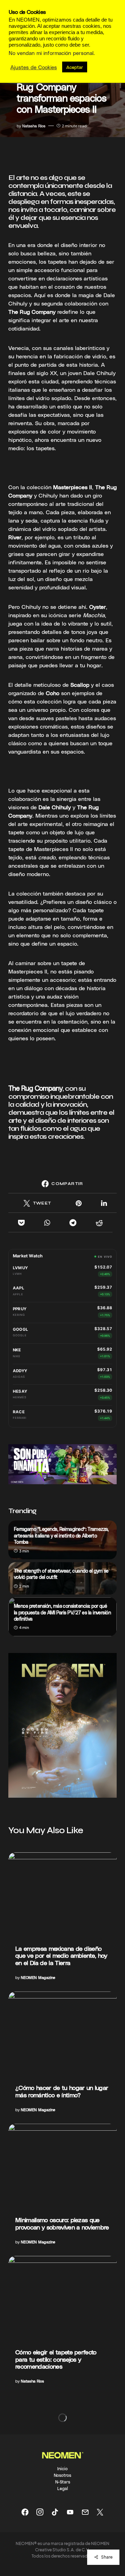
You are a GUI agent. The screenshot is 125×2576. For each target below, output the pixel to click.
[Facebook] (25, 2512)
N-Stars (63, 2482)
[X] (100, 2512)
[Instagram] (40, 2512)
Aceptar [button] (75, 67)
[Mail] (85, 2512)
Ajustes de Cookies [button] (34, 67)
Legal (63, 2488)
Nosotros (62, 2475)
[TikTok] (55, 2512)
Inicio (62, 2468)
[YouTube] (70, 2512)
